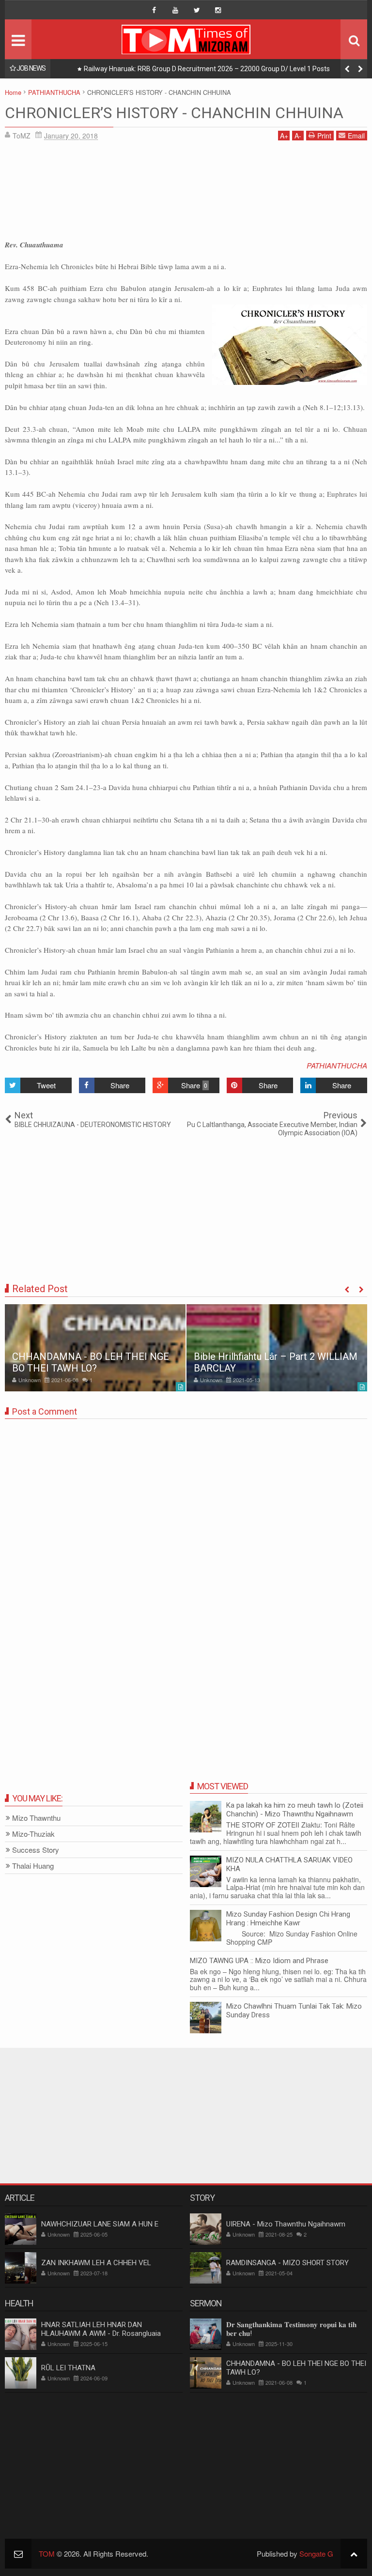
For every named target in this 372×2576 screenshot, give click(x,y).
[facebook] (154, 10)
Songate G (316, 2553)
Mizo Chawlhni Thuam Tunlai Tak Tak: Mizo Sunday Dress (294, 2011)
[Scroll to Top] (354, 2553)
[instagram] (218, 10)
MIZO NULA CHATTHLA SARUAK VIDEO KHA (289, 1864)
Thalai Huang (33, 1866)
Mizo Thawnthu (36, 1818)
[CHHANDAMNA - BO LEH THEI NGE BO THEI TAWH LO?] (95, 1348)
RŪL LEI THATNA (68, 2368)
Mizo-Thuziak (33, 1834)
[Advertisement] (186, 193)
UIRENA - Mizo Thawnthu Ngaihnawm (286, 2224)
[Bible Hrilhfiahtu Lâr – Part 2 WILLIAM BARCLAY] (277, 1348)
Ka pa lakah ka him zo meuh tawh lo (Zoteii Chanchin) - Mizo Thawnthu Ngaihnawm (295, 1810)
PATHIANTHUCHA (337, 1065)
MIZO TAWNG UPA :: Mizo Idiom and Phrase (259, 1961)
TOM (47, 2553)
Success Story (36, 1850)
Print (324, 136)
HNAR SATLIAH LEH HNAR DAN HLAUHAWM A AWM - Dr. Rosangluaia (101, 2329)
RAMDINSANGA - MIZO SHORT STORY (287, 2263)
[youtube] (175, 10)
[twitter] (197, 10)
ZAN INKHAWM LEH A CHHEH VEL (96, 2263)
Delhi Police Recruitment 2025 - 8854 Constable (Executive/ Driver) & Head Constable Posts (223, 69)
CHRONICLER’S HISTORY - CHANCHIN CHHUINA (174, 113)
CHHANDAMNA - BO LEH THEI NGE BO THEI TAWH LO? (91, 1362)
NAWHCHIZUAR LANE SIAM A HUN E (100, 2224)
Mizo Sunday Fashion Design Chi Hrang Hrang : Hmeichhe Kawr (288, 1919)
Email (356, 136)
